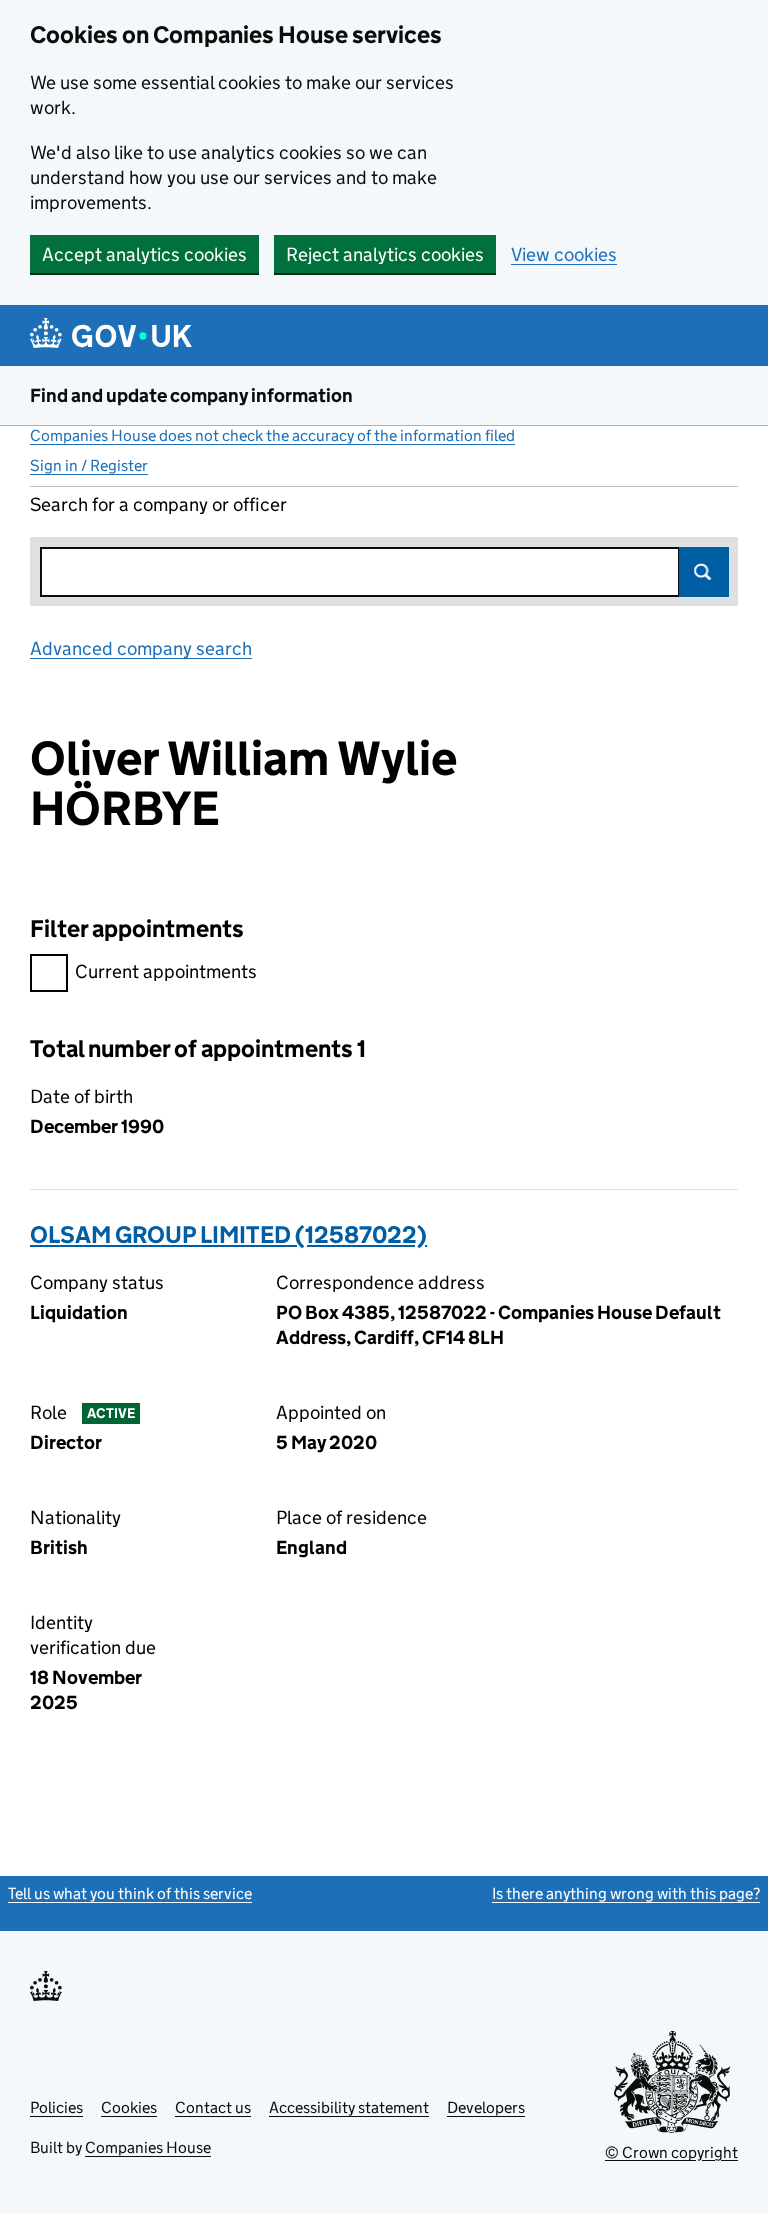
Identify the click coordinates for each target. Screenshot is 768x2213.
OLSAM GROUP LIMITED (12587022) (228, 1234)
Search (704, 572)
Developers (486, 2107)
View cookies (564, 254)
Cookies (129, 2107)
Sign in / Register (89, 465)
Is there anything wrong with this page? (626, 1893)
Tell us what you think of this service (130, 1893)
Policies (56, 2107)
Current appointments (166, 971)
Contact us (213, 2107)
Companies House (148, 2147)
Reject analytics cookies (385, 254)
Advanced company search (141, 648)
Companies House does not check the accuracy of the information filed (272, 435)
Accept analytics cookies (144, 254)
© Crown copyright (671, 2152)
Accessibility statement (349, 2107)
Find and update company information (191, 395)
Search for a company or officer (158, 504)
